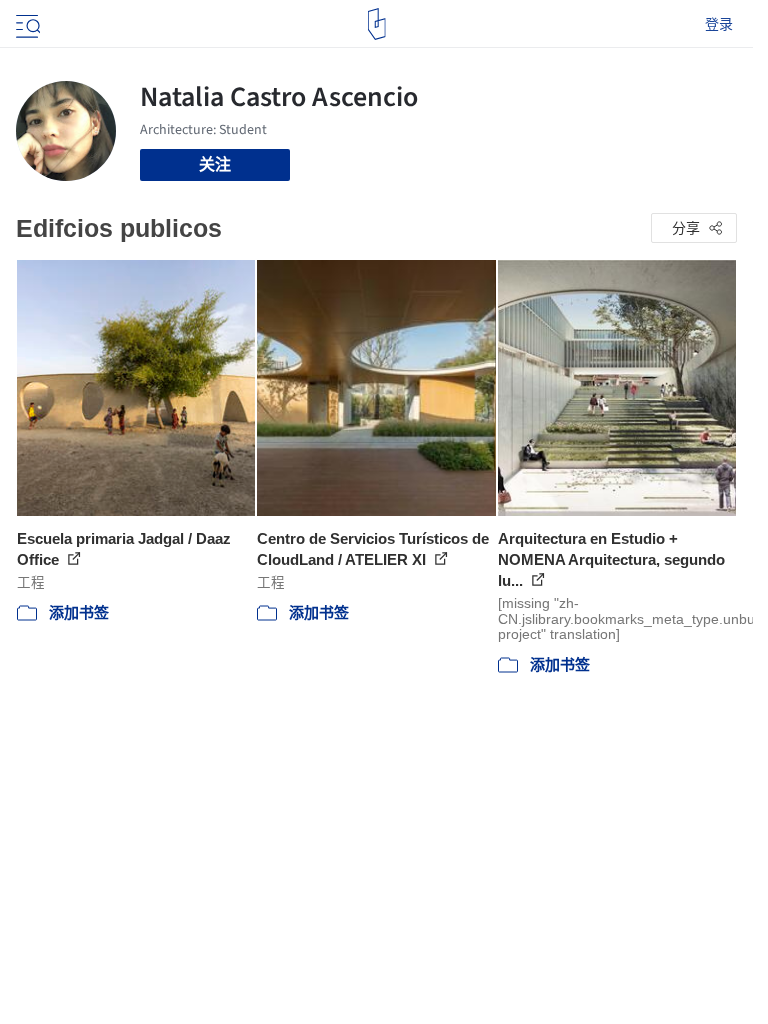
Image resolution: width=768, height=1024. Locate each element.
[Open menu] (26, 24)
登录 (719, 24)
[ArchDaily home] (376, 24)
